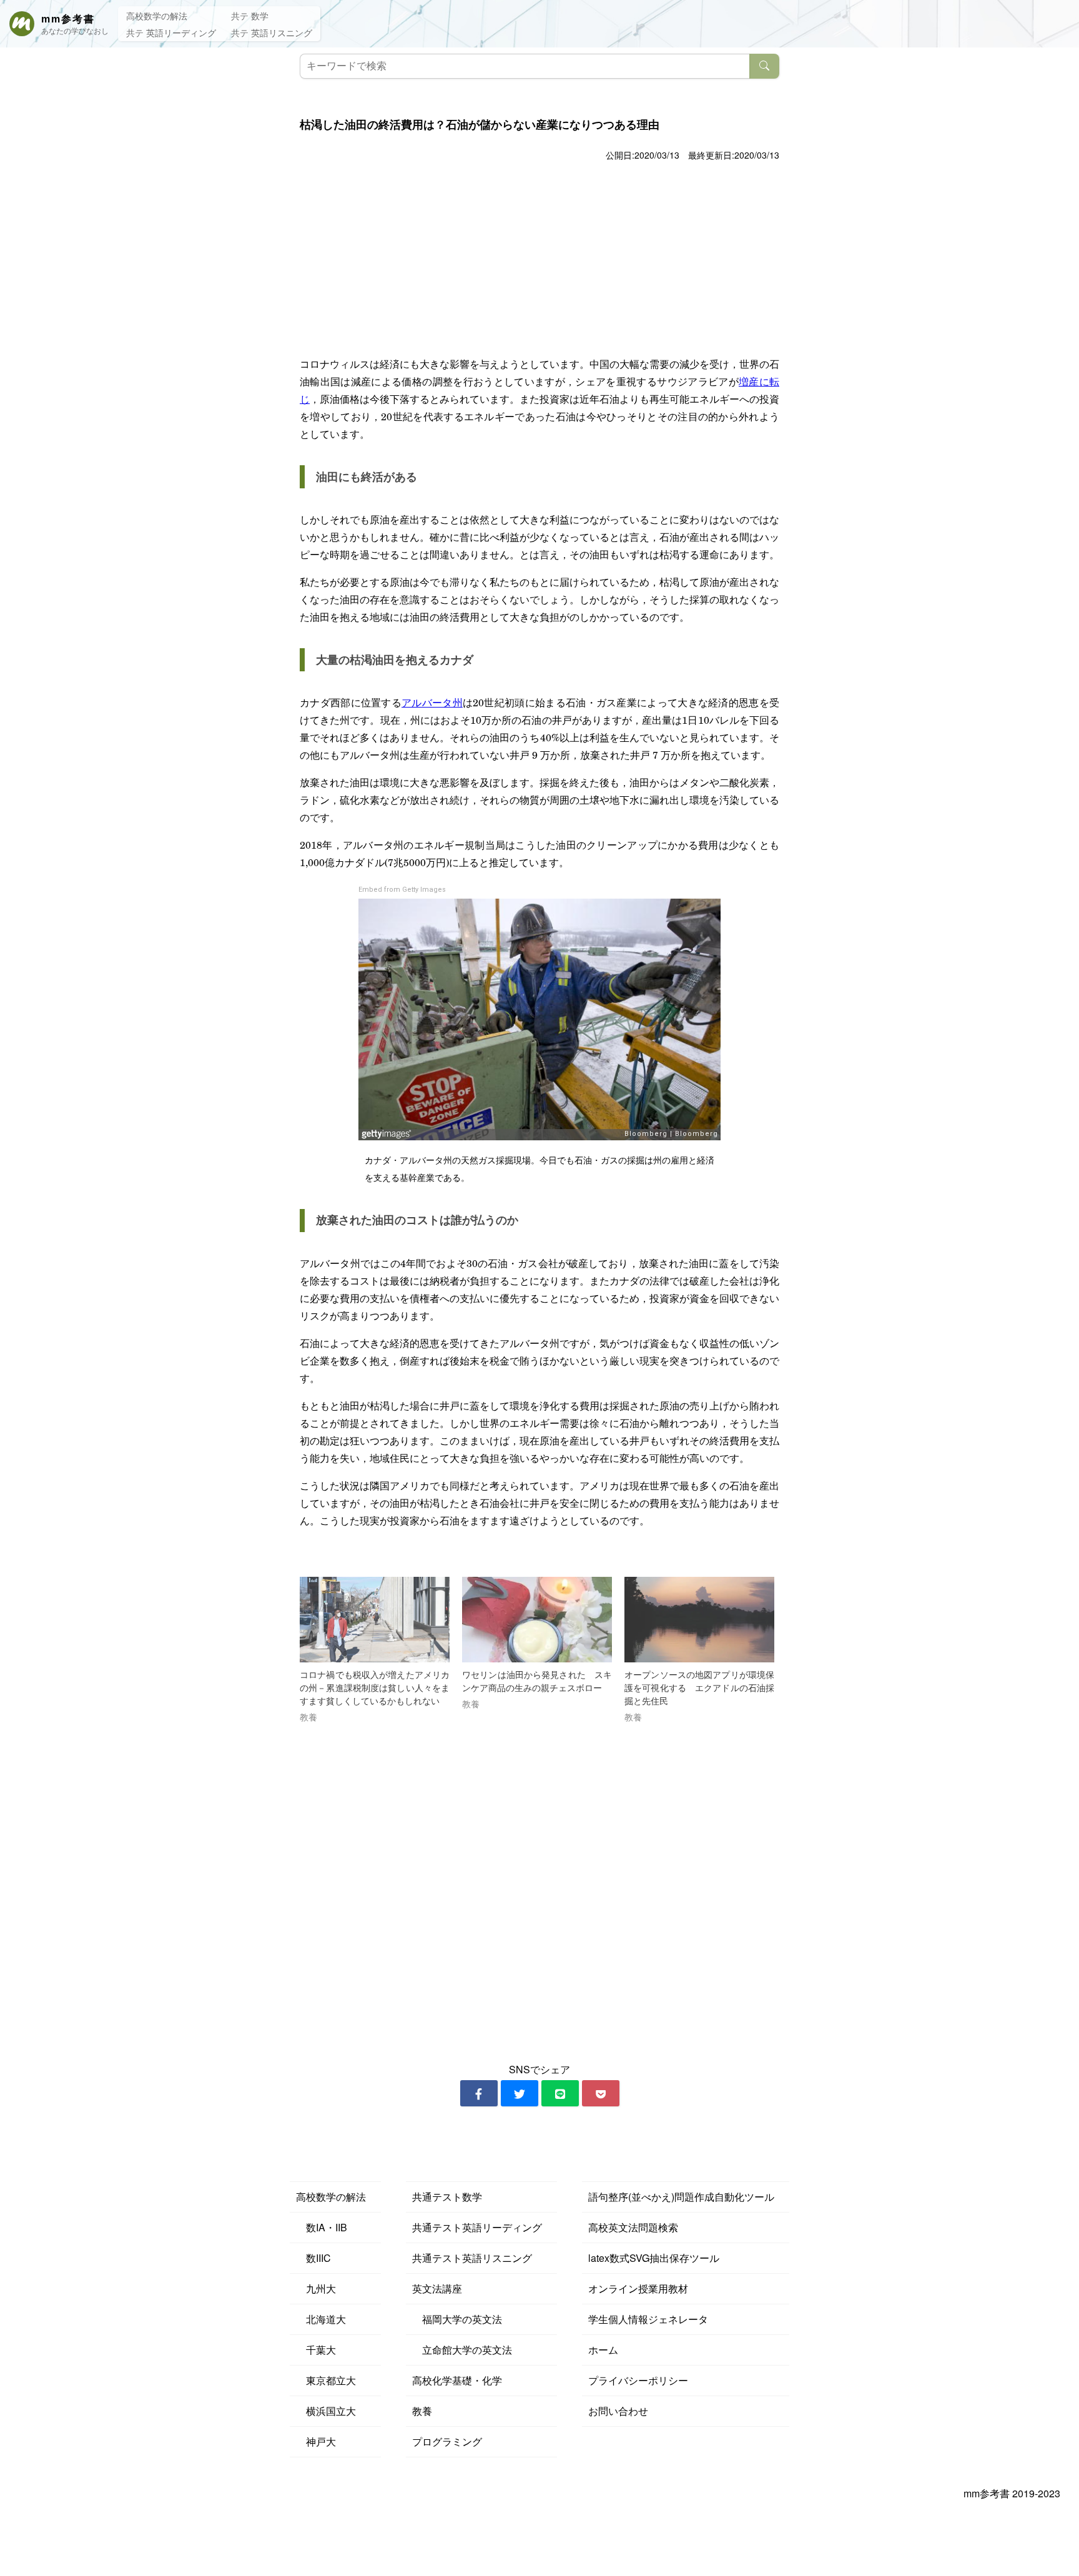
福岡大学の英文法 (457, 2319)
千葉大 (316, 2350)
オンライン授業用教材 (638, 2288)
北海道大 (321, 2319)
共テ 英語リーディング (171, 32)
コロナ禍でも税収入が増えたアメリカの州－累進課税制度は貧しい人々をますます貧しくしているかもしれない (375, 1688)
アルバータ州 (432, 702)
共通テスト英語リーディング (477, 2227)
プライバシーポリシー (638, 2380)
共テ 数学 (250, 16)
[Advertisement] (539, 258)
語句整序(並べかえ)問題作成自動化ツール (681, 2197)
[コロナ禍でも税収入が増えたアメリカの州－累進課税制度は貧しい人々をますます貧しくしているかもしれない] (375, 1620)
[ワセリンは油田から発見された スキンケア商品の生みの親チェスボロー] (537, 1620)
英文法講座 (437, 2288)
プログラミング (447, 2441)
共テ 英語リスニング (272, 32)
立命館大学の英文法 (462, 2350)
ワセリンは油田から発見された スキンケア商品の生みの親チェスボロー (537, 1682)
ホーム (603, 2350)
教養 (422, 2411)
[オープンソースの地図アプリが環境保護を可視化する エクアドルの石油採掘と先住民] (699, 1620)
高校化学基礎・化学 (457, 2380)
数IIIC (313, 2258)
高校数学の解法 (157, 16)
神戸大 (316, 2441)
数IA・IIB (322, 2227)
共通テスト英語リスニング (472, 2258)
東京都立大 (326, 2380)
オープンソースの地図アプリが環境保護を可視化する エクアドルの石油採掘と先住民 (699, 1688)
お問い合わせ (618, 2411)
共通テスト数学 (447, 2197)
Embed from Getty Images (402, 890)
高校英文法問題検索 (633, 2227)
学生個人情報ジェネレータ (648, 2319)
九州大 (316, 2288)
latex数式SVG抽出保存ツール (654, 2258)
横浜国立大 (326, 2411)
